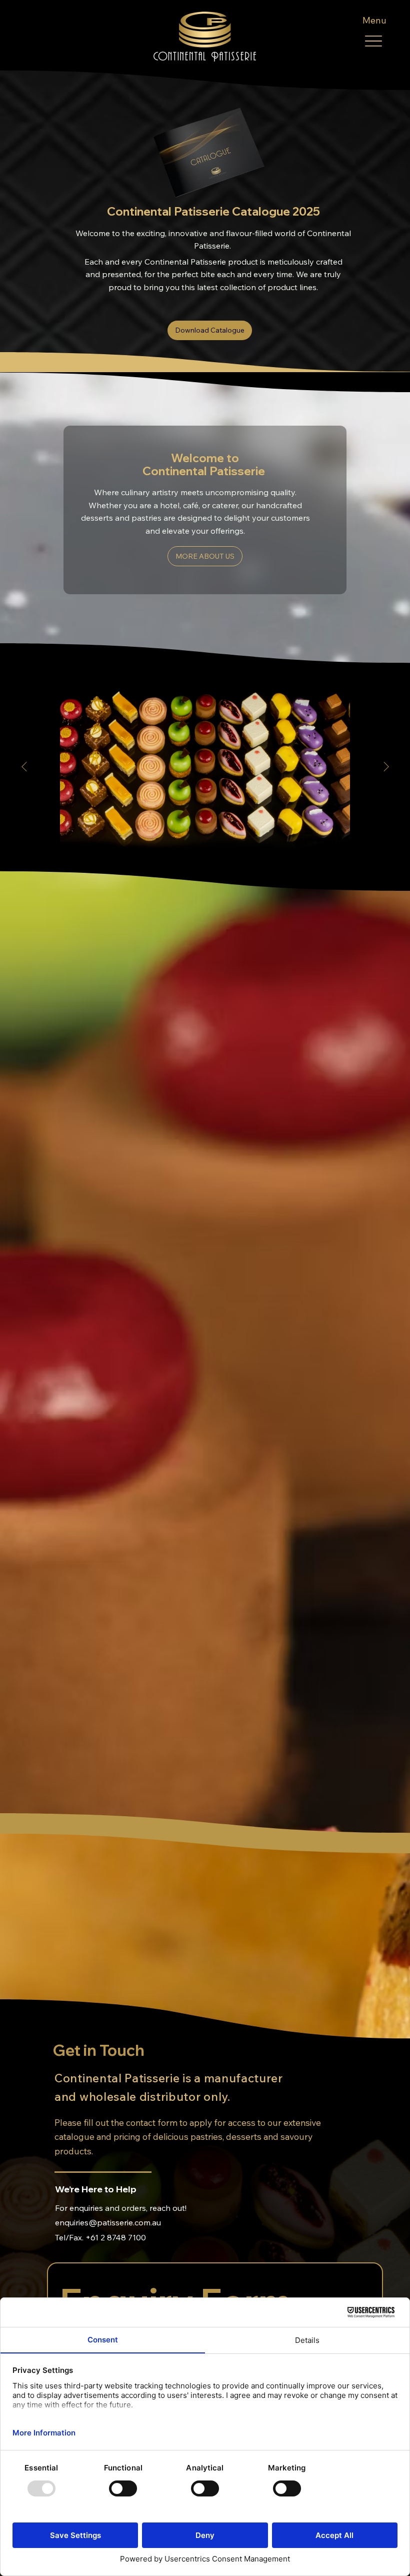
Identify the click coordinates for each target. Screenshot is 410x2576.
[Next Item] (386, 767)
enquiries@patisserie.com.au (108, 2222)
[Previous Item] (24, 767)
